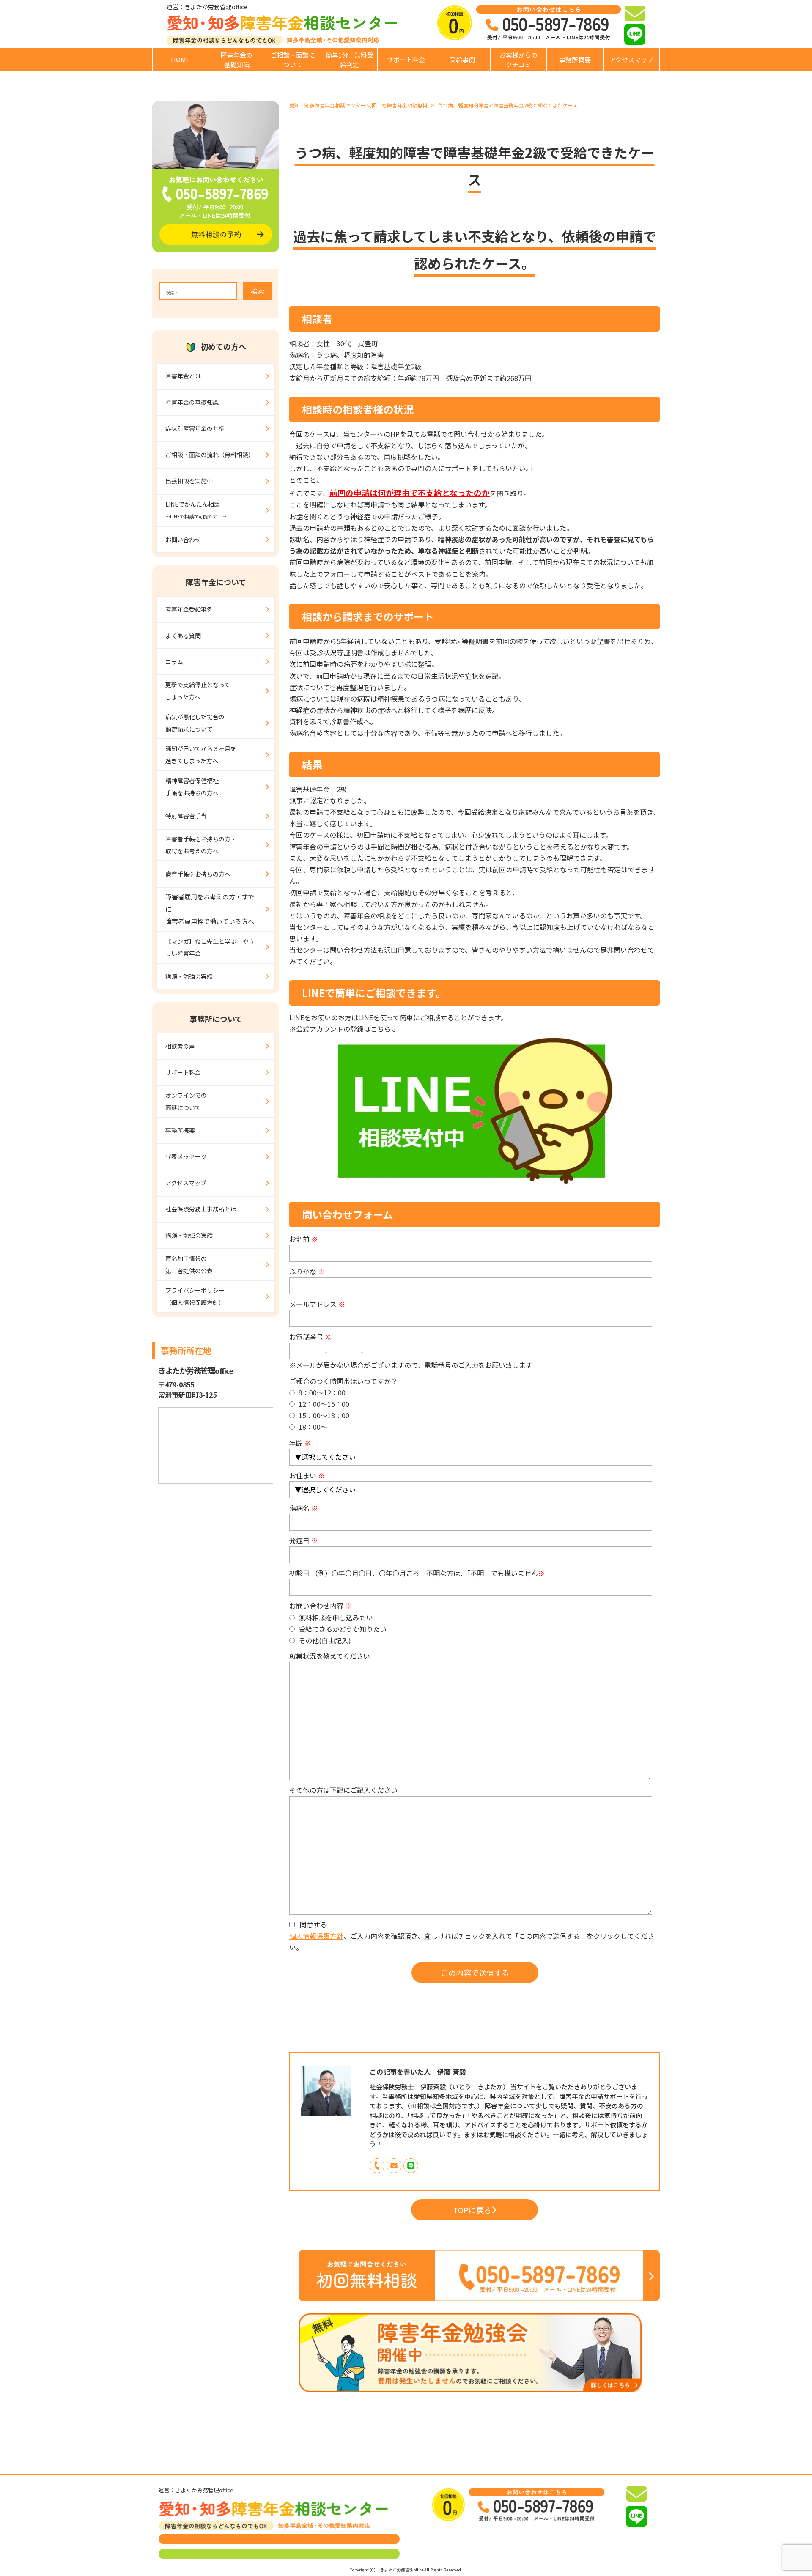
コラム (174, 662)
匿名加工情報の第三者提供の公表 (189, 1265)
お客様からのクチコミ (518, 60)
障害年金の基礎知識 (237, 60)
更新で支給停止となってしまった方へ (198, 691)
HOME (180, 59)
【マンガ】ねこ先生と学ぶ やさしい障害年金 (210, 947)
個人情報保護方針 (316, 1936)
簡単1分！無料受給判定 (350, 60)
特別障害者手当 (186, 816)
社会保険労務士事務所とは (201, 1209)
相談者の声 (180, 1046)
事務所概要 (575, 59)
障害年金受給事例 (189, 609)
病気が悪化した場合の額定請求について (195, 723)
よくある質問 (183, 636)
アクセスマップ (631, 59)
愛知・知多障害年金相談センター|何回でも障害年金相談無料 (358, 105)
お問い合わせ (183, 540)
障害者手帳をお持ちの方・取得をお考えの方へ (201, 845)
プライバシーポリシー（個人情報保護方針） (195, 1296)
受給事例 (462, 59)
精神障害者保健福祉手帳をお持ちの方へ (192, 787)
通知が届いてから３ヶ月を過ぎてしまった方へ (201, 755)
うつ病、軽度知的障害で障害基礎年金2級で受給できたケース (507, 105)
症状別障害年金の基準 (195, 428)
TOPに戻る (472, 2210)
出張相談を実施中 (189, 481)
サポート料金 (406, 59)
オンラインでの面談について (186, 1101)
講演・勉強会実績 (189, 976)
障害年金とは (183, 376)
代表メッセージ (186, 1156)
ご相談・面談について (293, 60)
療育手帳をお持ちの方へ (198, 874)
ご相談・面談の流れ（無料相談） (210, 455)
